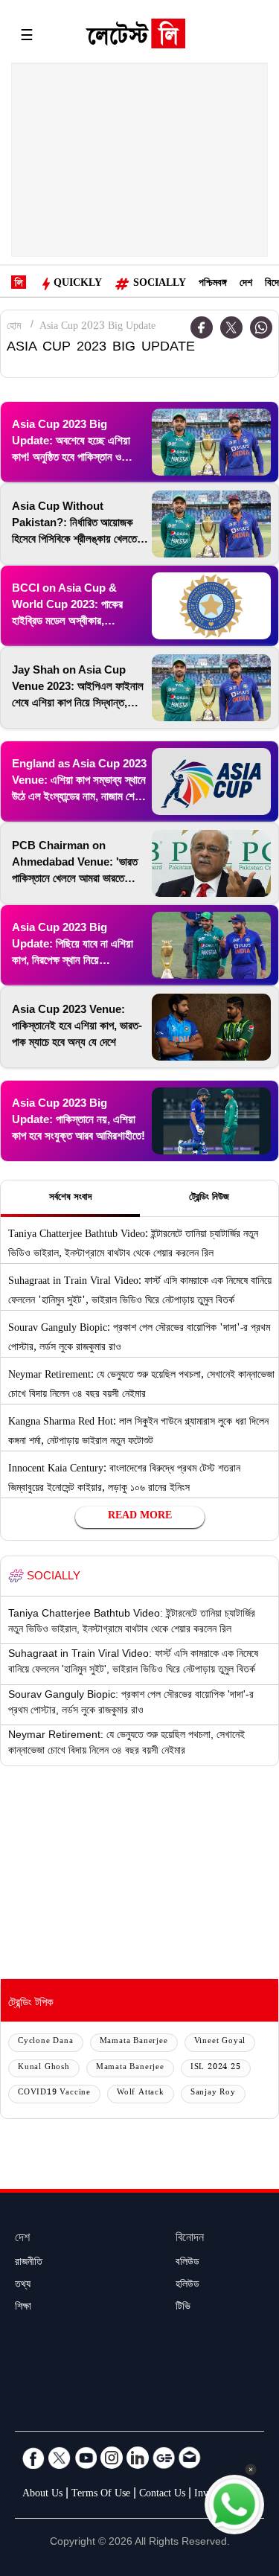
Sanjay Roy (213, 2093)
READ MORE (140, 1517)
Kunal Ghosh (44, 2068)
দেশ (246, 284)
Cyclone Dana (46, 2042)
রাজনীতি (29, 2263)
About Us (42, 2495)
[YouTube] (86, 2458)
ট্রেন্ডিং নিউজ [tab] (209, 1198)
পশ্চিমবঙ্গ (213, 284)
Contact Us (162, 2495)
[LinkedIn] (138, 2458)
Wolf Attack (141, 2093)
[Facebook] (33, 2458)
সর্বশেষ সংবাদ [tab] (70, 1198)
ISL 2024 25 (216, 2068)
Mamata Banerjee (134, 2042)
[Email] (190, 2458)
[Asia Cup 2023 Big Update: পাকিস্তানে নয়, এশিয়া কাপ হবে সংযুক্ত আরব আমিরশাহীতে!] (211, 1121)
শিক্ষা (23, 2308)
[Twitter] (231, 327)
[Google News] (164, 2458)
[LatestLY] (135, 37)
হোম (14, 327)
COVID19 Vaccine (54, 2093)
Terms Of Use (101, 2495)
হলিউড (187, 2286)
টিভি (183, 2308)
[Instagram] (112, 2458)
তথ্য (23, 2286)
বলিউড (187, 2263)
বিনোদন (190, 2239)
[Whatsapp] (261, 327)
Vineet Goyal (220, 2042)
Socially (160, 284)
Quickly (78, 284)
